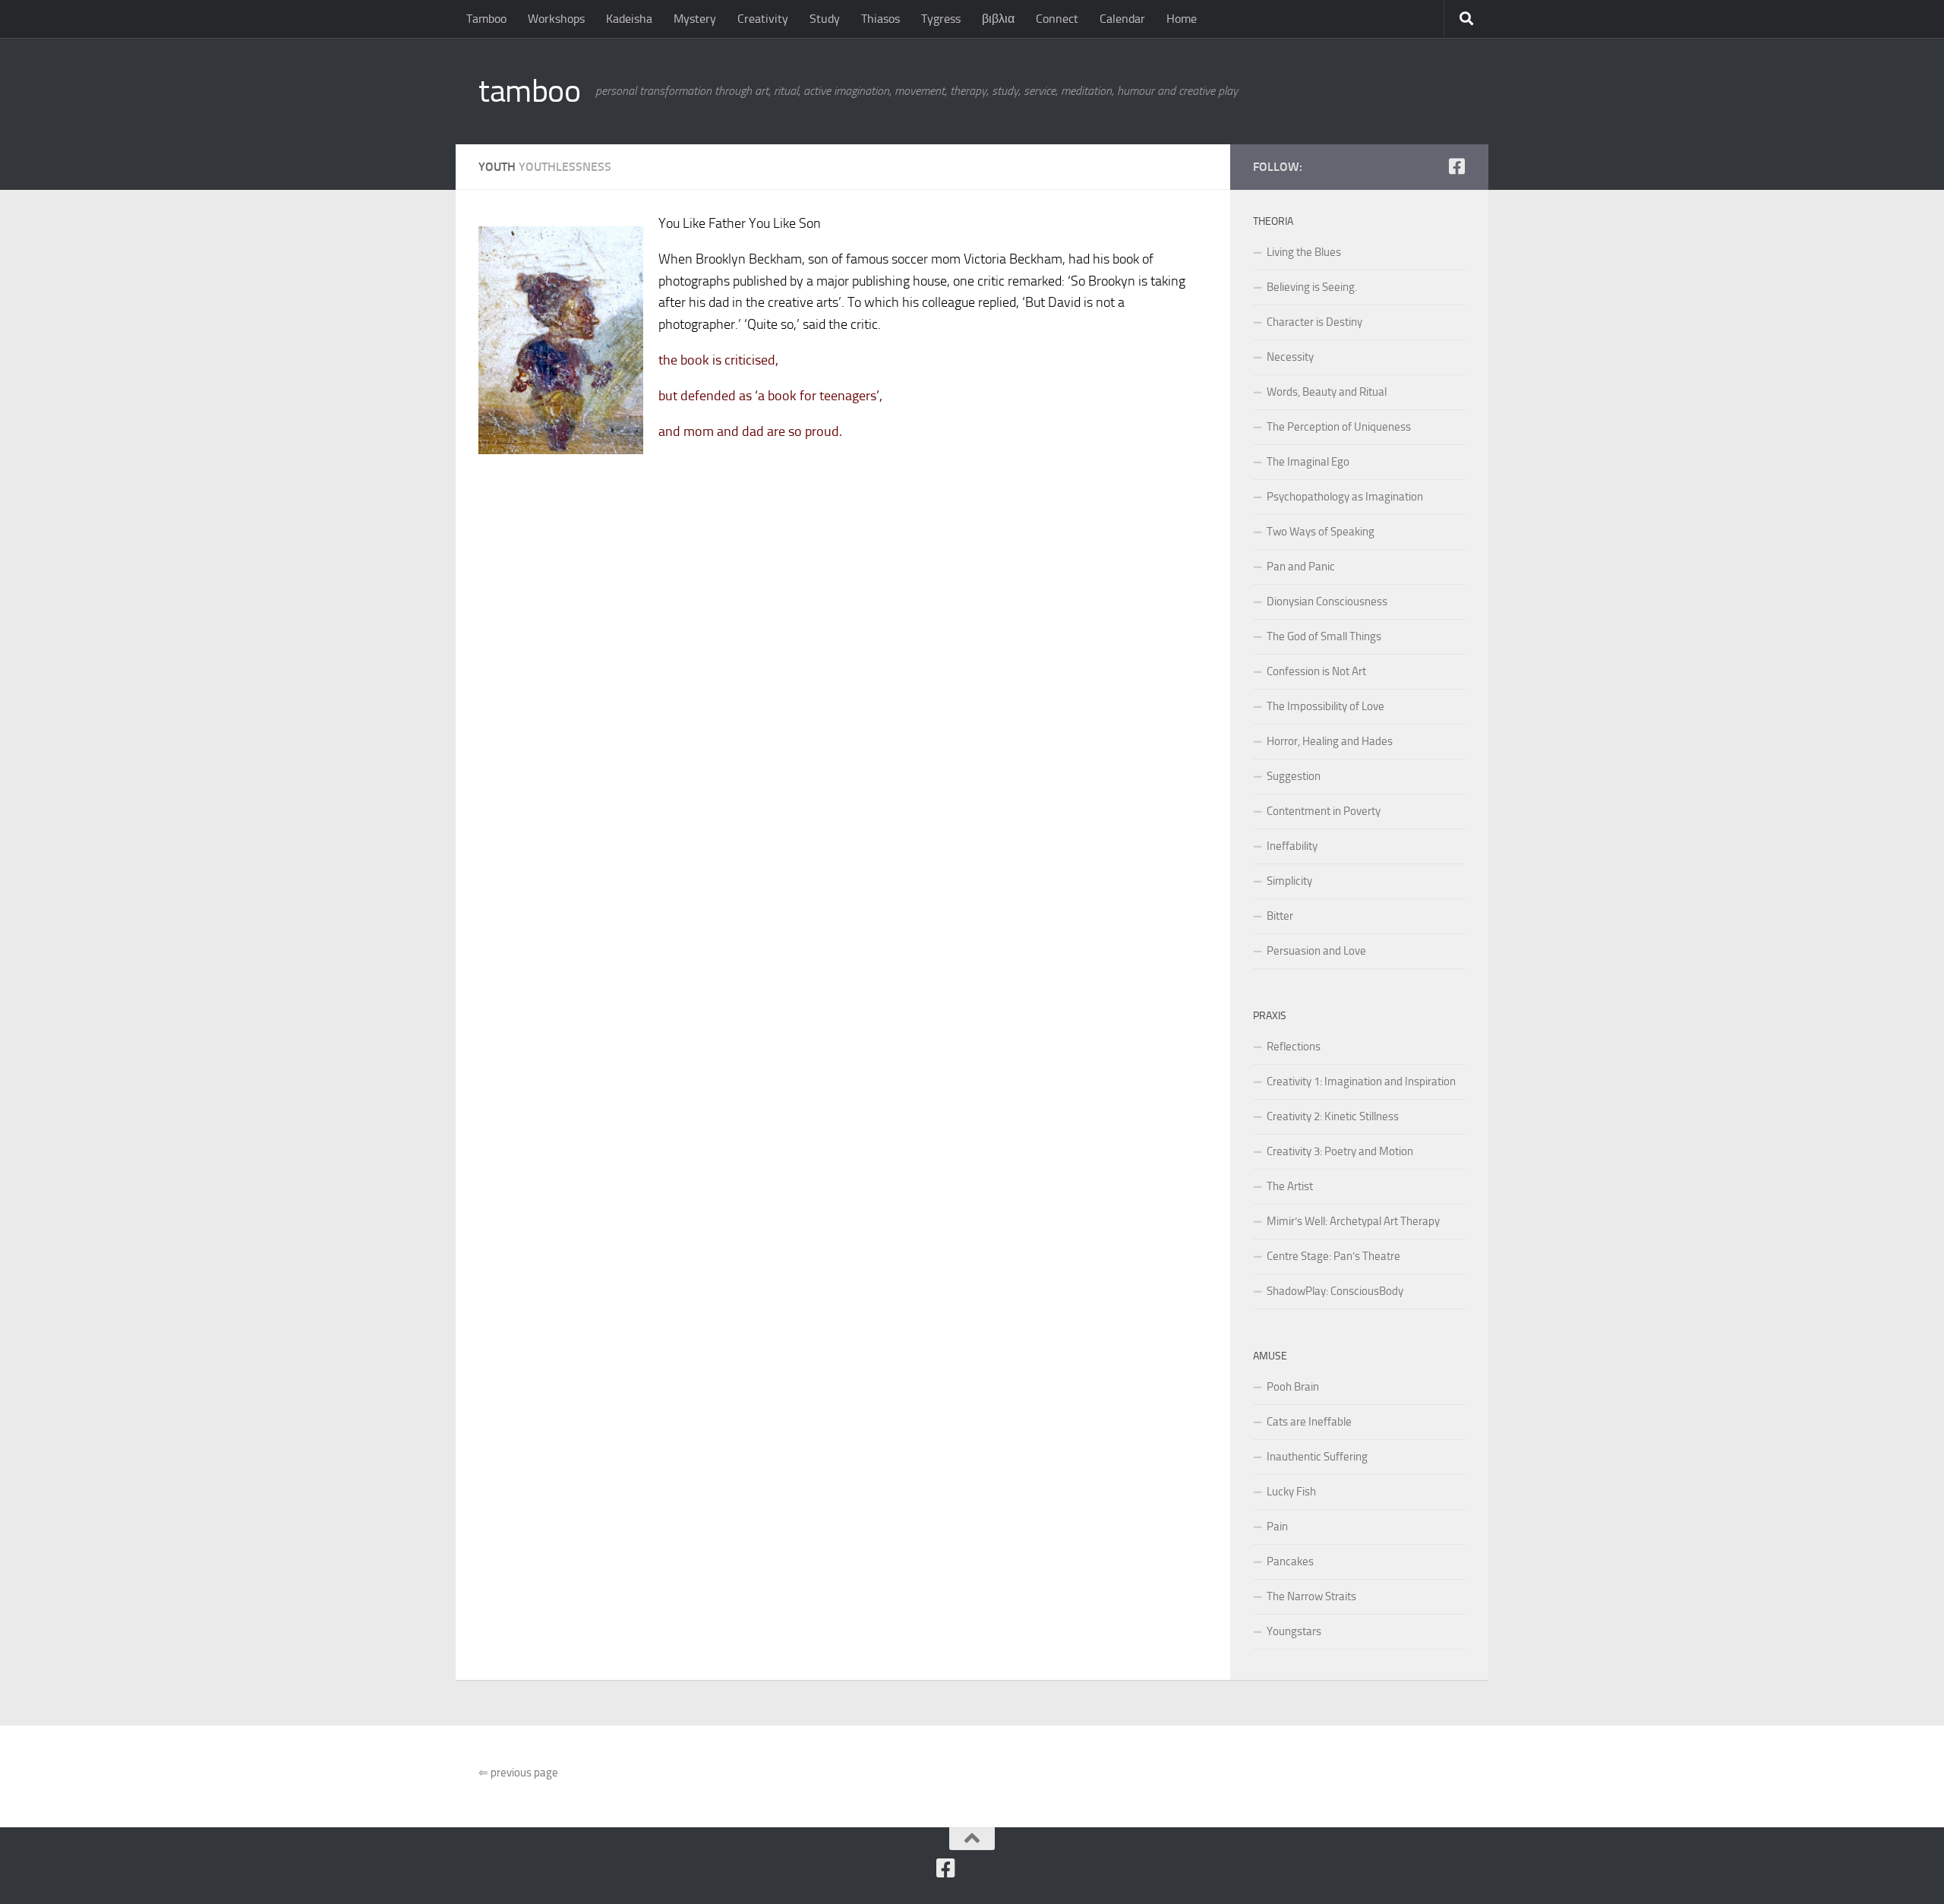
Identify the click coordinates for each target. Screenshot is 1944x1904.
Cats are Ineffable (1309, 1422)
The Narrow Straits (1311, 1596)
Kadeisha (629, 19)
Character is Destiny (1314, 322)
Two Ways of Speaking (1321, 532)
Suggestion (1294, 776)
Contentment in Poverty (1324, 811)
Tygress (941, 19)
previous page (518, 1773)
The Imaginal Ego (1308, 462)
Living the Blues (1304, 252)
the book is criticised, (718, 360)
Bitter (1280, 916)
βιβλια (998, 19)
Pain (1277, 1527)
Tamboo (486, 19)
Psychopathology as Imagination (1345, 497)
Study (825, 19)
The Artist (1290, 1186)
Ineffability (1292, 846)
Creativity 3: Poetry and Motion (1340, 1151)
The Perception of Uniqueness (1339, 427)
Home (1182, 19)
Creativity (763, 19)
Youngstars (1294, 1631)
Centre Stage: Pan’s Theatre (1333, 1256)
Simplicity (1289, 881)
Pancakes (1290, 1561)
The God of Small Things (1324, 636)
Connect (1057, 19)
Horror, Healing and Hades (1330, 741)
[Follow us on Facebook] (1456, 166)
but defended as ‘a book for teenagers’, (770, 396)
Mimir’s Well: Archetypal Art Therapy (1353, 1221)
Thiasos (880, 19)
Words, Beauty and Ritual (1327, 392)
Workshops (556, 19)
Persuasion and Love (1316, 951)
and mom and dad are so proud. (750, 431)
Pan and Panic (1301, 567)
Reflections (1294, 1047)
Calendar (1122, 19)
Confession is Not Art (1316, 671)
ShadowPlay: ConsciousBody (1335, 1291)
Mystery (695, 19)
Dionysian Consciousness (1327, 602)
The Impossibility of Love (1325, 706)
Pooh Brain (1293, 1387)
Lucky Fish (1291, 1492)
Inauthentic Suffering (1317, 1457)
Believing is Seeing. (1312, 287)
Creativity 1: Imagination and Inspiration (1361, 1081)
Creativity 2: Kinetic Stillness (1333, 1116)
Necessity (1290, 357)
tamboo (529, 91)
